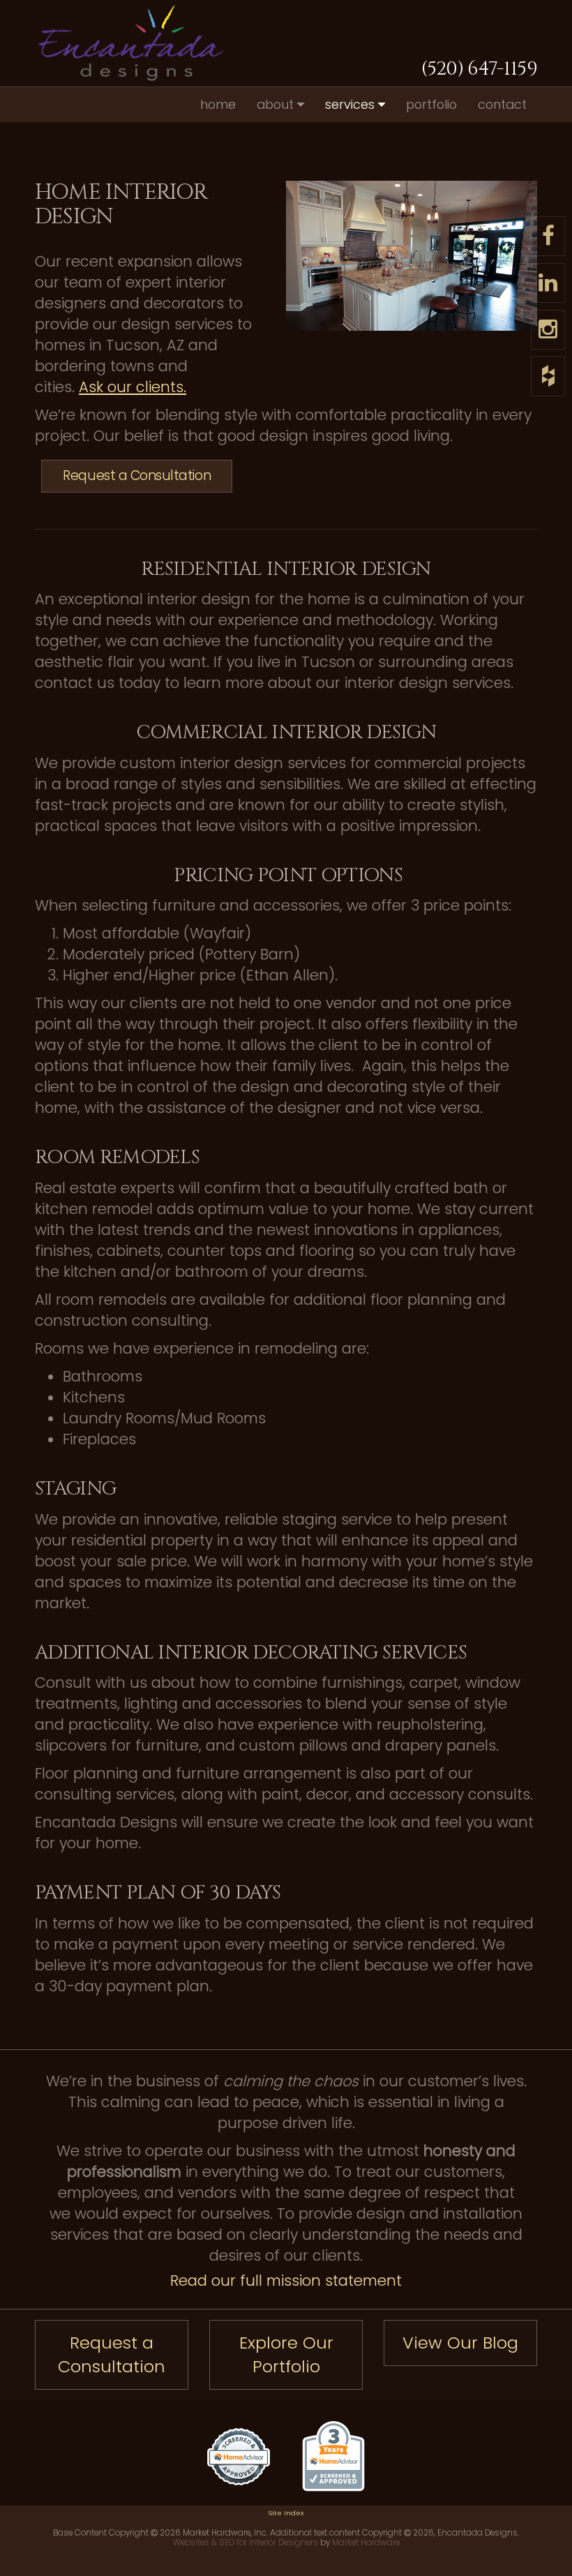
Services (352, 104)
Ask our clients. (133, 387)
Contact (502, 104)
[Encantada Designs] (112, 43)
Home (218, 104)
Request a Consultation (137, 475)
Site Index (286, 2513)
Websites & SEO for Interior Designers (246, 2543)
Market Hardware (366, 2543)
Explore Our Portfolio (286, 2354)
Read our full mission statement (286, 2281)
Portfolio (431, 104)
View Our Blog (460, 2343)
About (277, 104)
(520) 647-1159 (479, 69)
